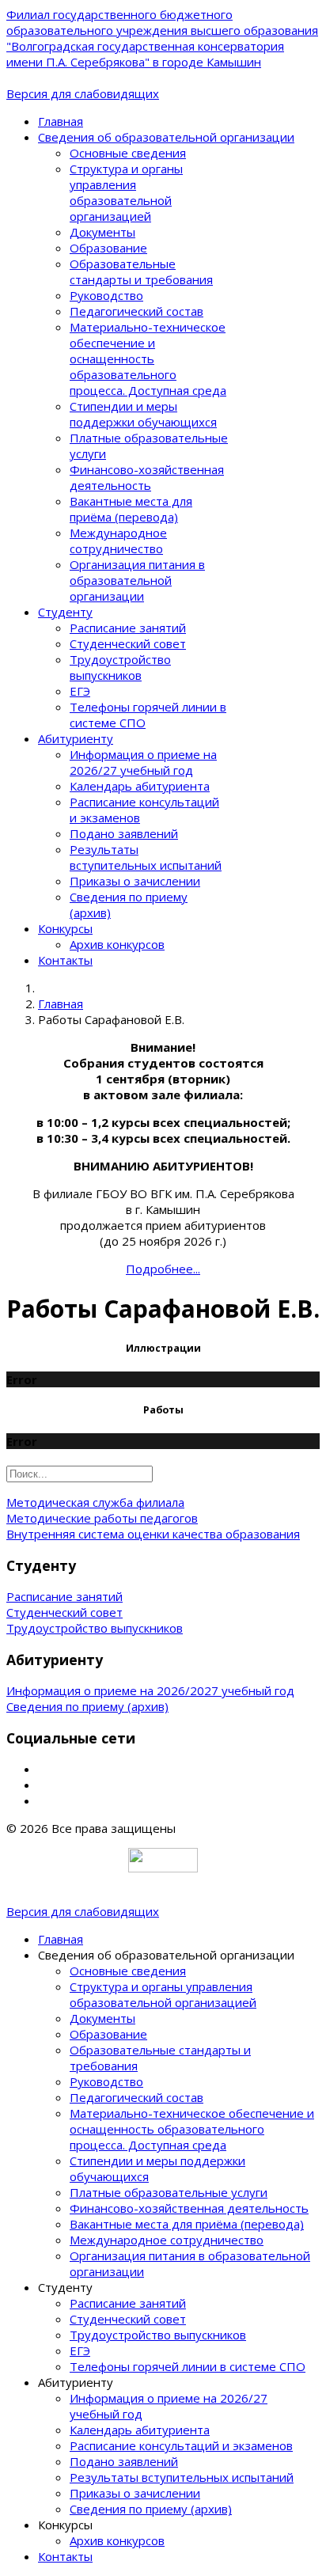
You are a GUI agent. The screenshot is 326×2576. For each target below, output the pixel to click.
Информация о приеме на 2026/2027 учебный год (150, 1690)
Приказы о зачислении (135, 881)
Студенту (65, 612)
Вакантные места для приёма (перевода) (131, 509)
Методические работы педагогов (102, 1518)
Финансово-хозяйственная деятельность (147, 477)
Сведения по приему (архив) (87, 1706)
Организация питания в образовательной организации (137, 580)
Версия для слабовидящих (83, 93)
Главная (61, 121)
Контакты (65, 960)
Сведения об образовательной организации (166, 137)
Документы (102, 232)
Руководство (106, 295)
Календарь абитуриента (140, 786)
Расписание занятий (128, 628)
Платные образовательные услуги (169, 2192)
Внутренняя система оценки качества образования (153, 1534)
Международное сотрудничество (118, 541)
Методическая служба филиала (95, 1502)
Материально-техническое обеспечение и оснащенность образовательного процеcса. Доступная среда (148, 359)
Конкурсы (65, 928)
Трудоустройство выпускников (120, 667)
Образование (108, 248)
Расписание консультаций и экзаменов (181, 2445)
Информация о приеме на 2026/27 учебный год (143, 762)
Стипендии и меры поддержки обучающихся (143, 414)
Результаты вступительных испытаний (146, 857)
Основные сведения (128, 153)
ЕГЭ (80, 691)
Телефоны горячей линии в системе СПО (188, 2366)
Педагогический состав (136, 311)
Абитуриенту (76, 738)
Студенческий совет (128, 643)
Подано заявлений (124, 833)
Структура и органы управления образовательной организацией (126, 192)
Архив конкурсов (117, 944)
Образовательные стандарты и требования (141, 271)
